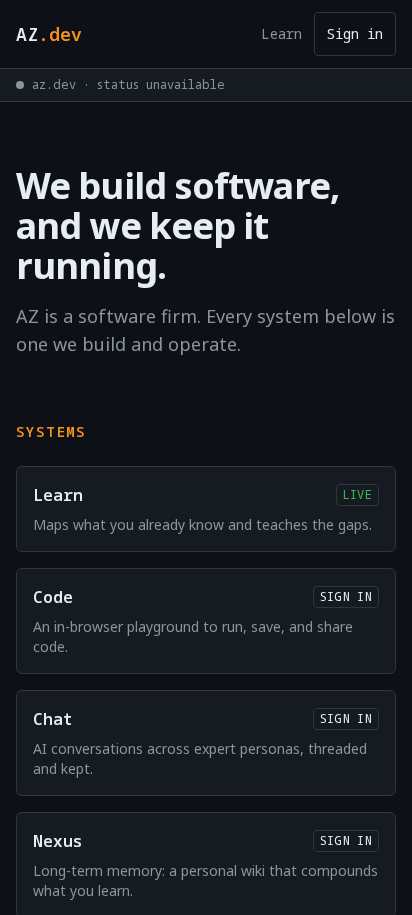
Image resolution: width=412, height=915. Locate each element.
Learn (281, 33)
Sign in (355, 33)
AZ (49, 34)
